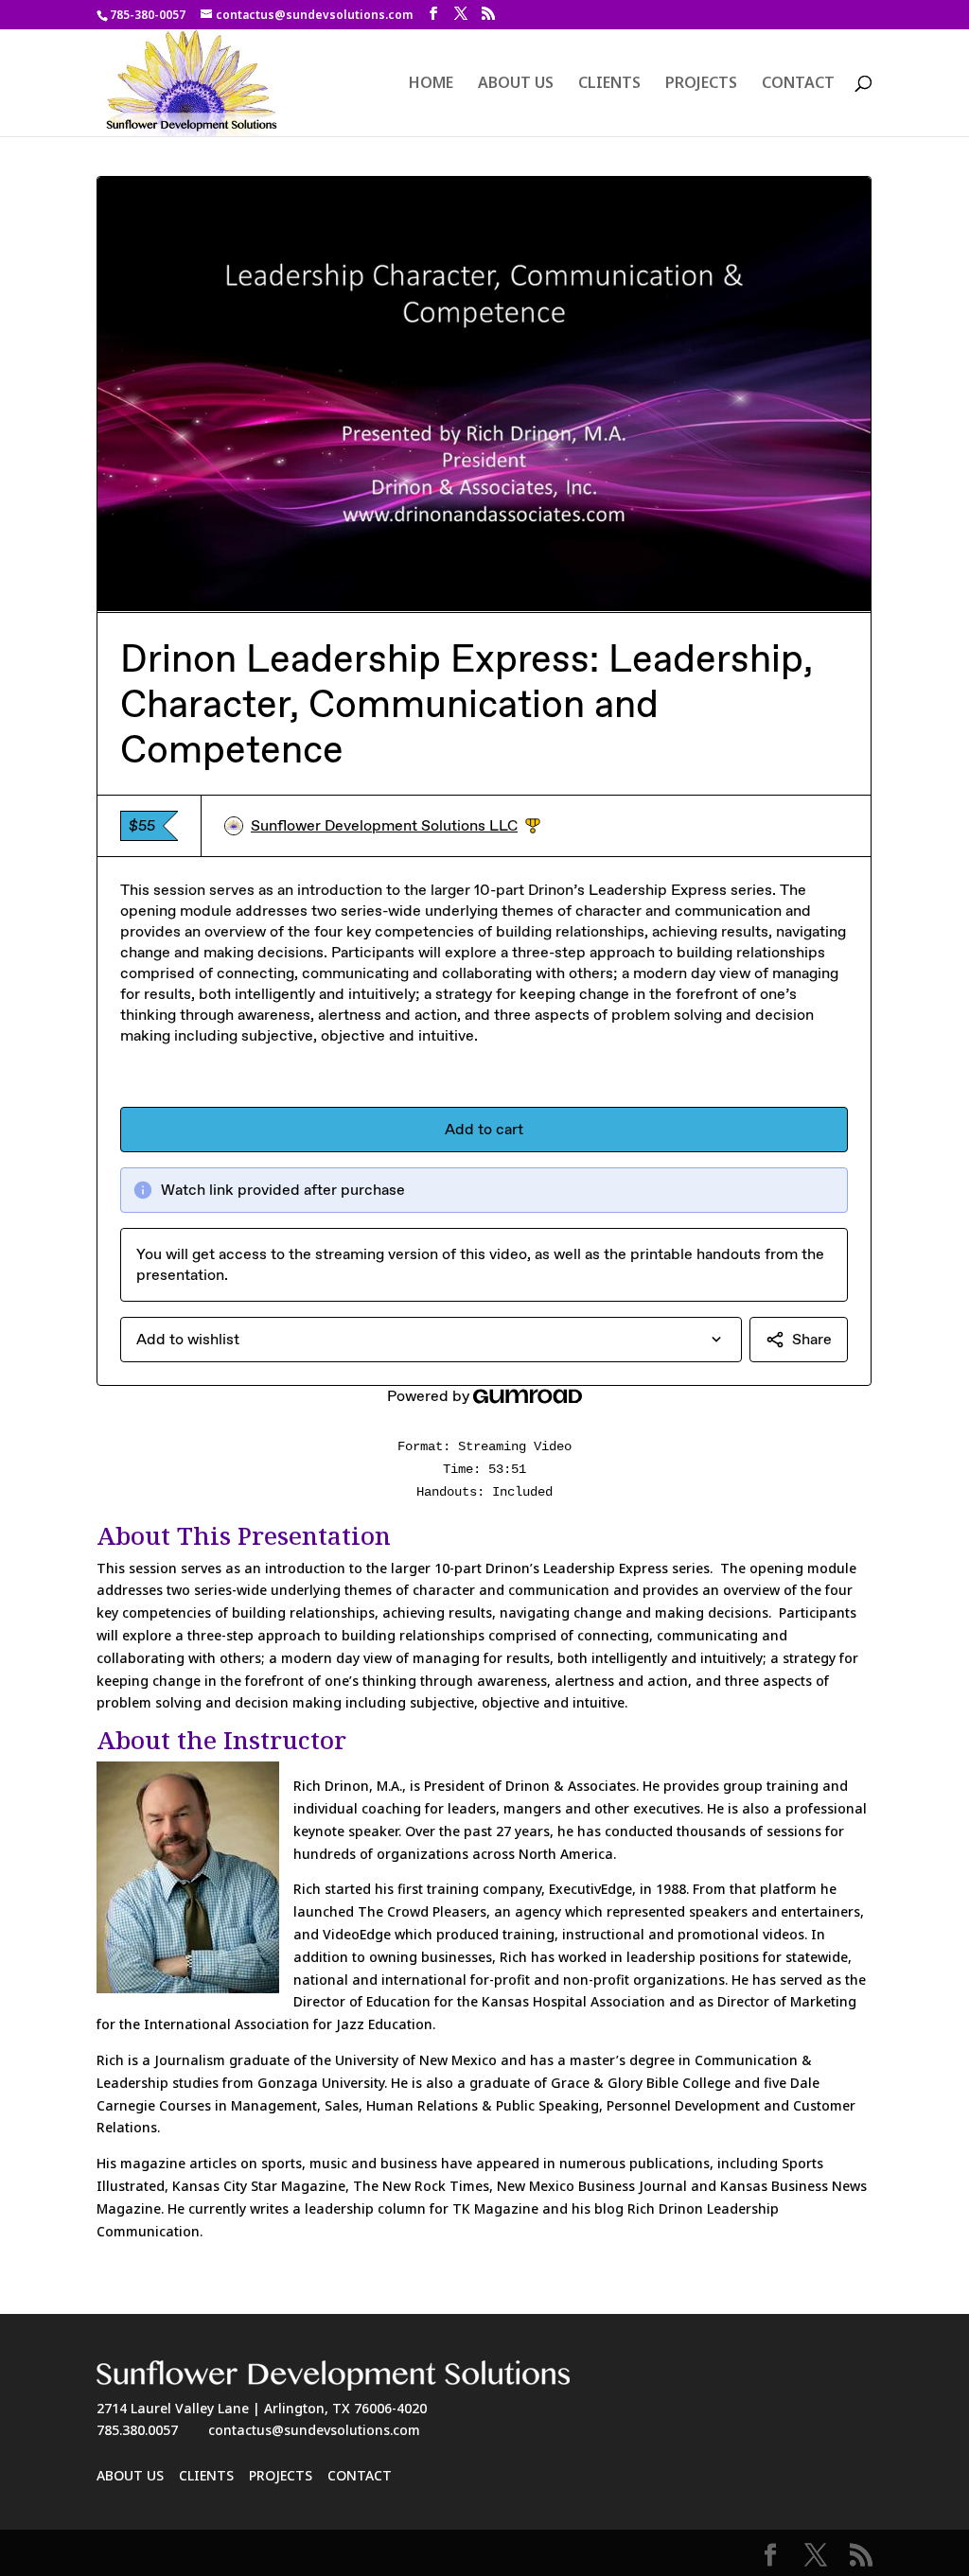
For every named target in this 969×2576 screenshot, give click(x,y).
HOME (431, 84)
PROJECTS (701, 84)
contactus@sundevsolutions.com (314, 2430)
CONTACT (798, 84)
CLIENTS (609, 84)
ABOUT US (516, 84)
